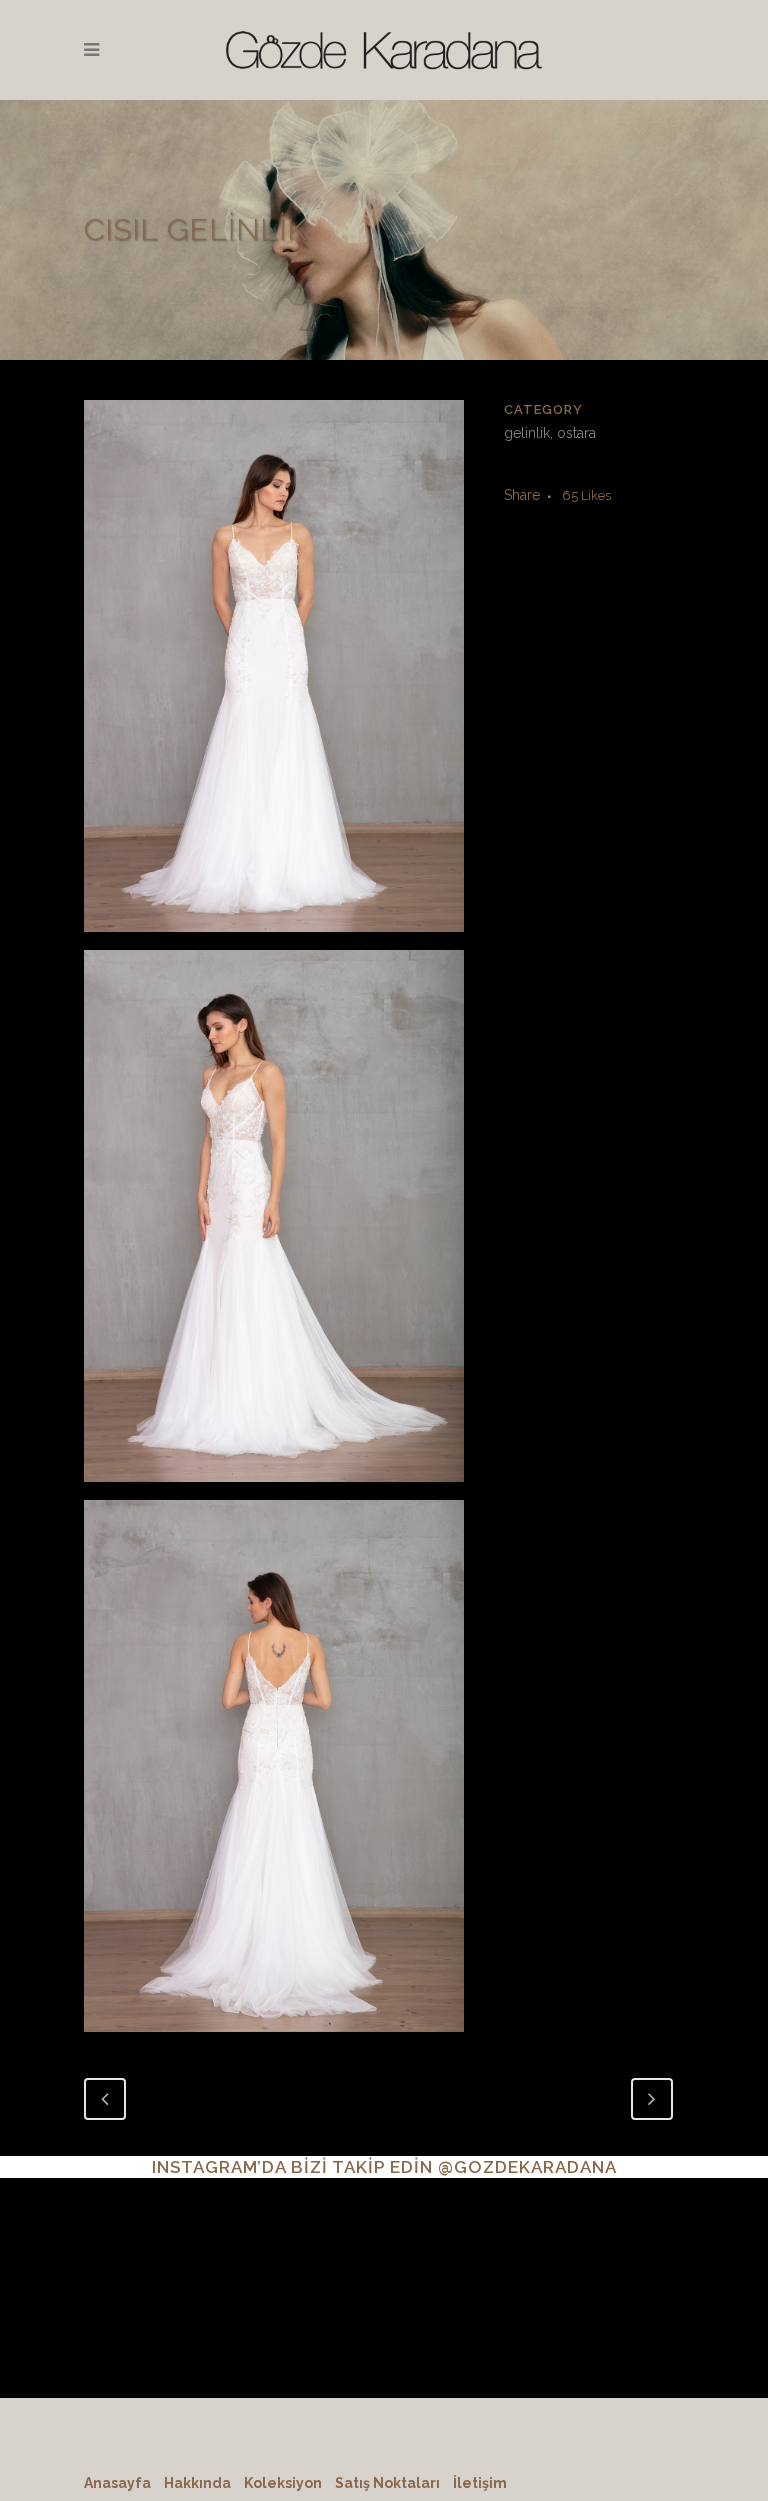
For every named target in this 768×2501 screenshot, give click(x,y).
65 (586, 495)
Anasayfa (117, 2483)
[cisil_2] (274, 1224)
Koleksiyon (283, 2483)
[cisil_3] (274, 1773)
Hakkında (197, 2483)
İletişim (480, 2483)
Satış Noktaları (387, 2483)
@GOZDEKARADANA (527, 2167)
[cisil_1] (274, 674)
